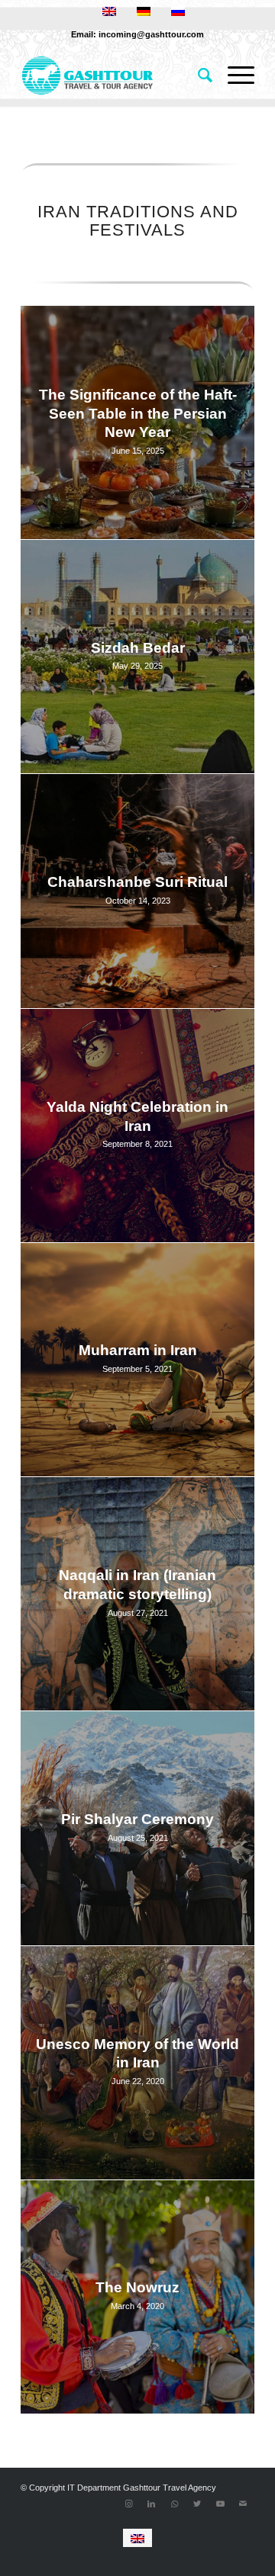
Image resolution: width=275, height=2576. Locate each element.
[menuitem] (197, 75)
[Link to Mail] (243, 2504)
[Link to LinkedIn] (151, 2504)
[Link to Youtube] (220, 2504)
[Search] (197, 75)
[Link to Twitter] (197, 2504)
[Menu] (233, 75)
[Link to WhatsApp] (174, 2504)
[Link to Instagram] (128, 2504)
